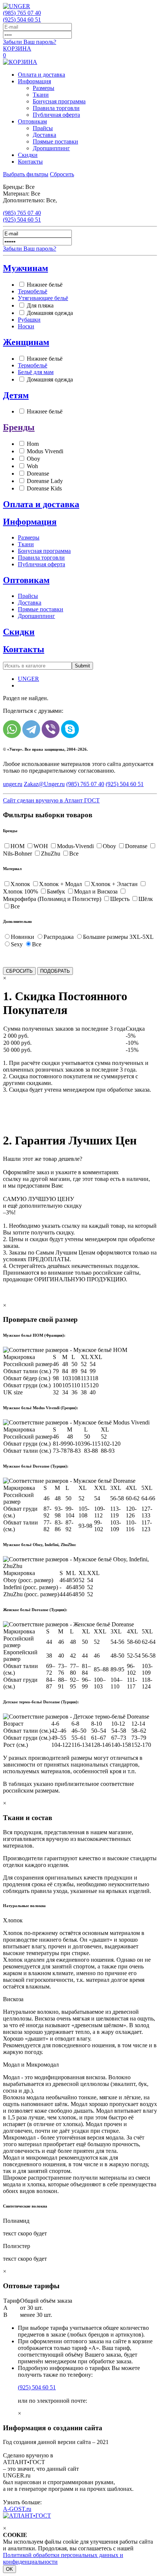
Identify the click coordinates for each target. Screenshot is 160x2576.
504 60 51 (22, 20)
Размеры (44, 88)
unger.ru (13, 784)
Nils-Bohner (17, 854)
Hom (33, 444)
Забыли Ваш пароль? (30, 42)
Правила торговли (56, 108)
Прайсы (43, 128)
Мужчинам (25, 268)
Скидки (28, 155)
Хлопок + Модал (60, 884)
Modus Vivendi (45, 451)
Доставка (44, 135)
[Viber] (51, 729)
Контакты (30, 162)
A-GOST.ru (17, 2509)
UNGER (28, 679)
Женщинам (26, 342)
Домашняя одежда (50, 313)
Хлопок (20, 884)
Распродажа (59, 937)
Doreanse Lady (45, 481)
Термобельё (33, 291)
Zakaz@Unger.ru (44, 784)
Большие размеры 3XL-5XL (118, 937)
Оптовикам (32, 121)
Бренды (19, 427)
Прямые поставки (55, 141)
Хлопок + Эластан (114, 884)
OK (9, 2569)
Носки (26, 326)
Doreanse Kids (44, 488)
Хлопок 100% (20, 891)
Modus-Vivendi (75, 846)
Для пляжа (40, 305)
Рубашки (29, 320)
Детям (16, 395)
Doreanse (38, 474)
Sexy (17, 944)
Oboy (33, 459)
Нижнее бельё (45, 285)
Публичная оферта (56, 115)
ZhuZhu (51, 854)
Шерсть (120, 899)
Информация (34, 81)
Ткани (41, 95)
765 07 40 (22, 13)
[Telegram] (31, 729)
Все (74, 854)
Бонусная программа (59, 101)
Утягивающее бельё (43, 298)
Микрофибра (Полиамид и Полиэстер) (52, 899)
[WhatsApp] (12, 729)
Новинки (23, 937)
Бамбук (56, 891)
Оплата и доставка (41, 75)
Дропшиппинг (51, 148)
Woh (32, 466)
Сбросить (62, 174)
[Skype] (70, 729)
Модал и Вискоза (96, 891)
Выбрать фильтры (26, 174)
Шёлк (146, 899)
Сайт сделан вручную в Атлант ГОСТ (51, 800)
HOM (17, 846)
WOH (41, 846)
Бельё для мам (36, 372)
